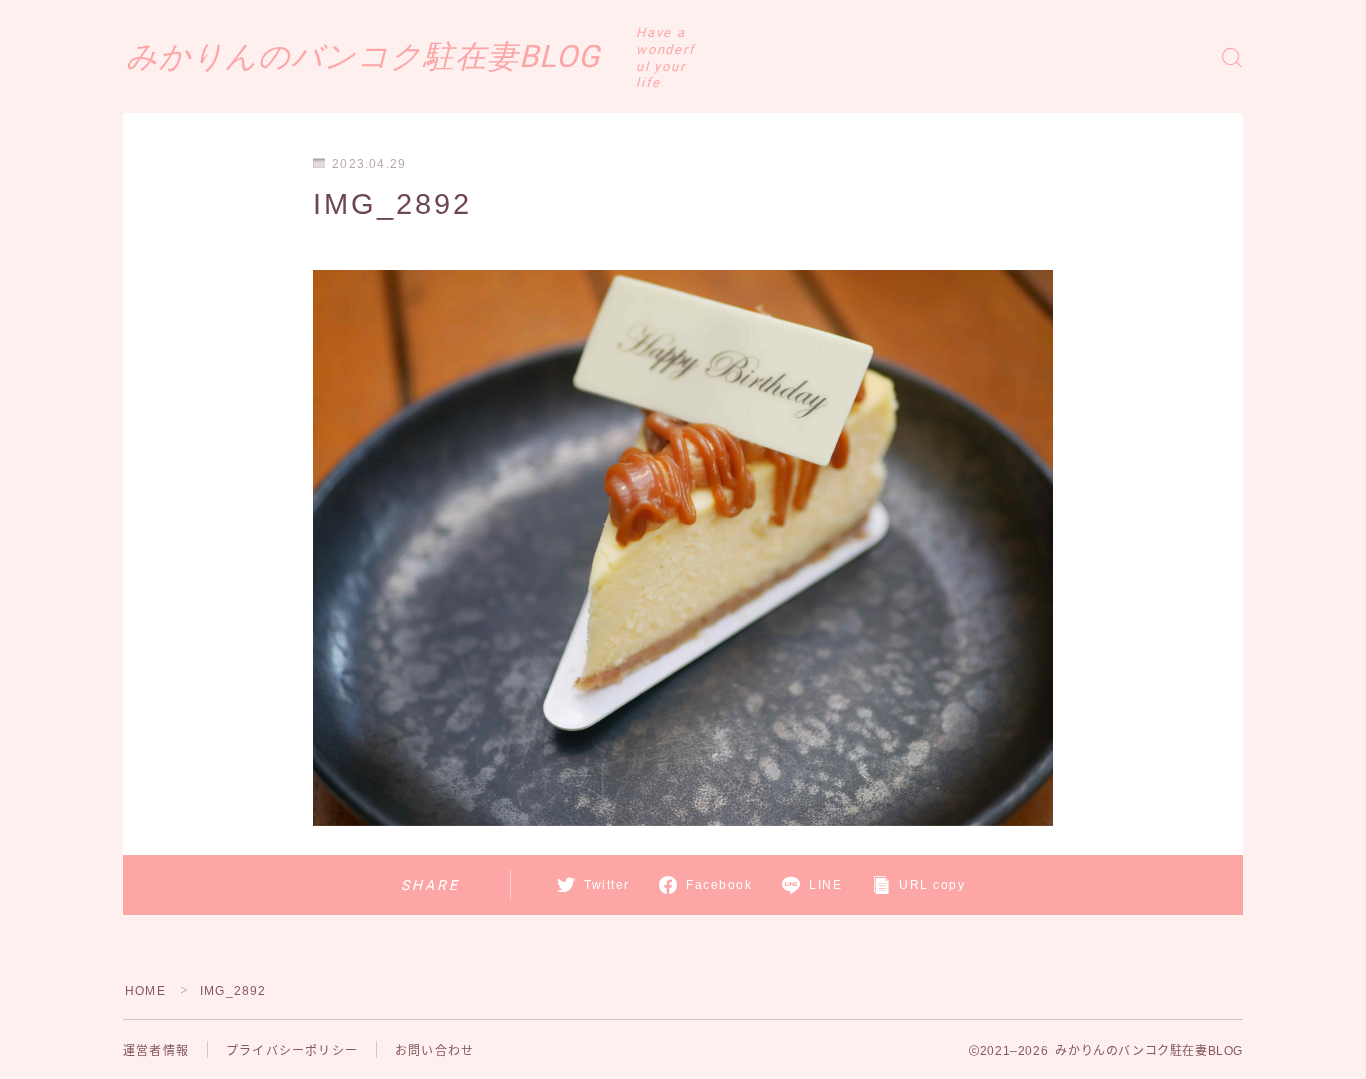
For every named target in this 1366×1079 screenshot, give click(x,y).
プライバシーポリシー (292, 1051)
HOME (145, 991)
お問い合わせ (434, 1051)
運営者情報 (156, 1051)
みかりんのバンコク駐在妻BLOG (363, 57)
